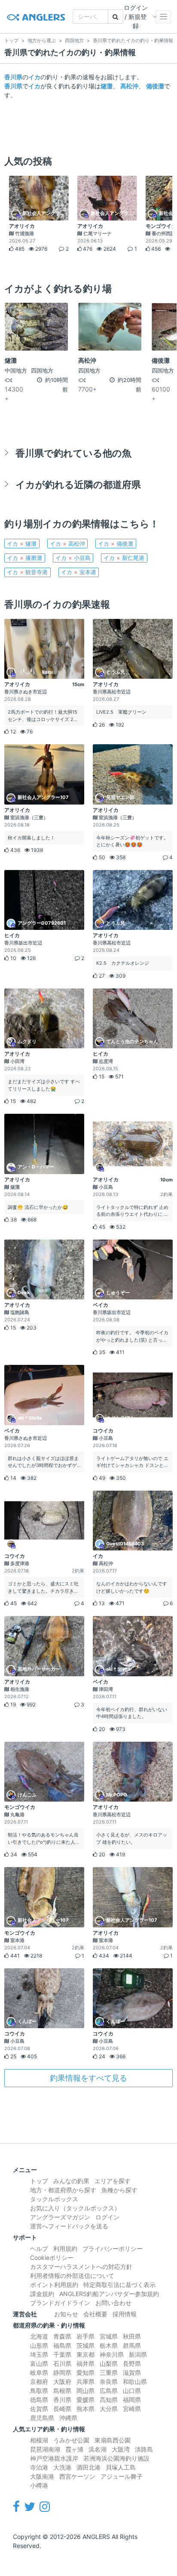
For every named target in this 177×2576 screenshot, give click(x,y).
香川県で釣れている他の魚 (73, 453)
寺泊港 (39, 2467)
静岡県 (62, 2372)
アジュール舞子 (122, 2476)
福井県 (85, 2363)
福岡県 (132, 2400)
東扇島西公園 (113, 2440)
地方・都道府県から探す (63, 2190)
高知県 (109, 2400)
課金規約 (42, 2294)
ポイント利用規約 (54, 2285)
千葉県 (62, 2354)
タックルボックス (54, 2199)
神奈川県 (112, 2354)
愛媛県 (85, 2400)
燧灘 (107, 86)
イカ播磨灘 (24, 558)
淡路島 (144, 2449)
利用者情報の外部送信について (72, 2276)
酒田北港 (88, 2467)
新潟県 (138, 2354)
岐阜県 (39, 2372)
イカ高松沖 (67, 544)
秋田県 (132, 2336)
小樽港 (39, 2485)
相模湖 (39, 2440)
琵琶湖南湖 (45, 2449)
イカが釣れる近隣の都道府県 (78, 484)
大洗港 (62, 2467)
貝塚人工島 (121, 2467)
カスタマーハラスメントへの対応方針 (81, 2267)
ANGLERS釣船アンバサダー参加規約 (109, 2294)
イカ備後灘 (116, 544)
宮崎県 (132, 2409)
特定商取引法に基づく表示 (119, 2285)
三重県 (109, 2372)
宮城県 (109, 2336)
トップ (39, 2181)
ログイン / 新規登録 (136, 17)
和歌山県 (135, 2382)
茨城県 (85, 2345)
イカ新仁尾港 (124, 558)
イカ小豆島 (73, 558)
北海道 (39, 2336)
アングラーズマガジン (60, 2217)
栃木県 (109, 2345)
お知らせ (66, 2314)
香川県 (13, 77)
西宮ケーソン (77, 2476)
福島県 (62, 2345)
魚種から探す (119, 2190)
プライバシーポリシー (113, 2248)
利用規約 (65, 2248)
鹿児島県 (42, 2418)
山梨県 (109, 2363)
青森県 (62, 2336)
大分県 (109, 2409)
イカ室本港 (79, 572)
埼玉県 (39, 2354)
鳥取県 (39, 2391)
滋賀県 (132, 2372)
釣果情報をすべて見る (88, 2078)
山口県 (132, 2391)
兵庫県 (85, 2382)
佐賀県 (39, 2409)
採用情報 (125, 2314)
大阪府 (62, 2382)
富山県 (39, 2363)
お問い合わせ (113, 2303)
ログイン (107, 2217)
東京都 (85, 2354)
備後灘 (155, 86)
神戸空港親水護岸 (54, 2458)
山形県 (39, 2345)
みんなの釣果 (71, 2181)
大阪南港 (42, 2476)
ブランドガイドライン (60, 2303)
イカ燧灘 (22, 544)
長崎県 (62, 2409)
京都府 (39, 2382)
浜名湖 (98, 2449)
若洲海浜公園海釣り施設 (116, 2458)
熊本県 (85, 2409)
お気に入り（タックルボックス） (75, 2208)
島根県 (62, 2391)
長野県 (132, 2363)
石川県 (62, 2363)
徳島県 (39, 2400)
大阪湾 (121, 2449)
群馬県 (132, 2345)
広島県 (109, 2391)
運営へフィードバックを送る (69, 2226)
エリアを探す (113, 2181)
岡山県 (85, 2391)
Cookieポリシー (52, 2257)
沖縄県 (68, 2418)
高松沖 (129, 86)
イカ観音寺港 (27, 572)
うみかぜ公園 (71, 2440)
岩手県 (85, 2336)
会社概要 (95, 2314)
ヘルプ (39, 2248)
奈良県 (109, 2382)
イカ (34, 77)
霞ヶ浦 (74, 2449)
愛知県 (85, 2372)
